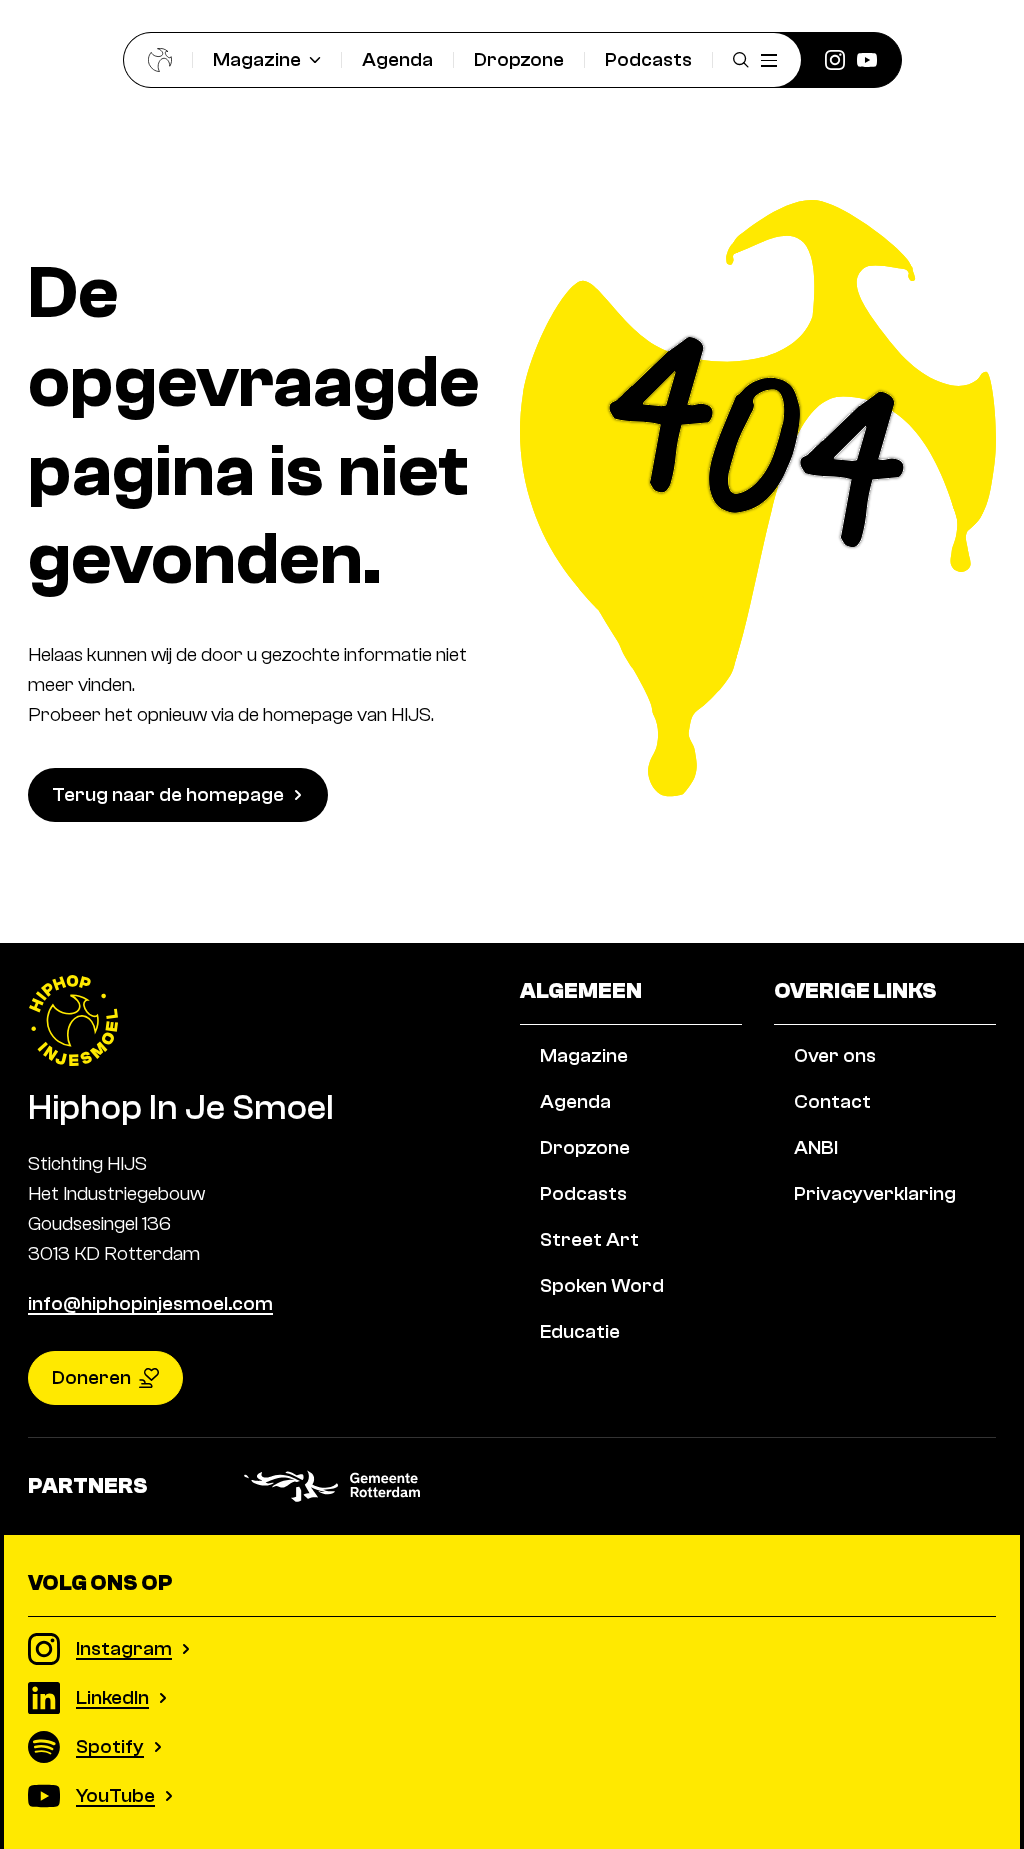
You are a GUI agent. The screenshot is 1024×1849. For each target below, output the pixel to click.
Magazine (257, 59)
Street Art (589, 1239)
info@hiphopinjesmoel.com (150, 1303)
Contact (832, 1101)
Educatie (580, 1331)
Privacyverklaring (875, 1193)
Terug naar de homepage (168, 794)
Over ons (835, 1055)
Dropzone (519, 59)
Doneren (91, 1377)
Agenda (397, 59)
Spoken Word (602, 1285)
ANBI (816, 1147)
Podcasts (648, 59)
